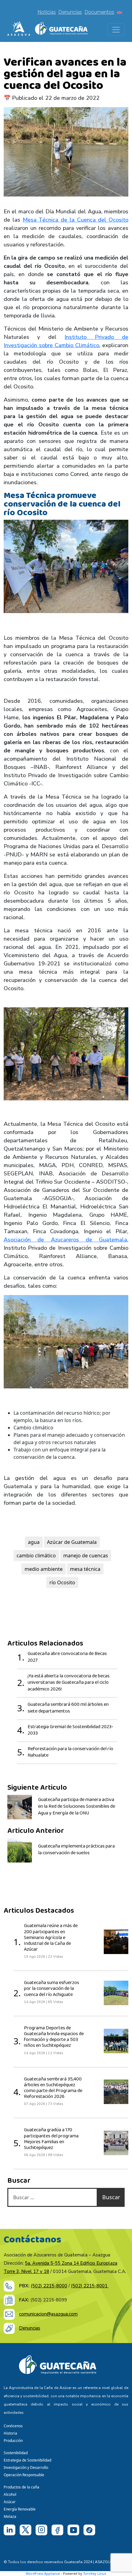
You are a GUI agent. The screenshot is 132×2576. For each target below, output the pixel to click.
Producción (13, 2441)
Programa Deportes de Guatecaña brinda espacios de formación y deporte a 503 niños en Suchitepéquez (54, 2037)
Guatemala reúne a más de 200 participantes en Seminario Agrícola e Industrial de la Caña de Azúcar (51, 1938)
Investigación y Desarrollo (26, 2467)
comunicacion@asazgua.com (48, 2314)
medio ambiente (44, 1569)
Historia (10, 2433)
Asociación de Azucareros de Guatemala (65, 1240)
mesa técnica (85, 1569)
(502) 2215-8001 (90, 2286)
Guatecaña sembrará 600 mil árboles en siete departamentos (68, 1708)
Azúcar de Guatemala (72, 1542)
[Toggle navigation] (116, 30)
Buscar (111, 2197)
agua (34, 1542)
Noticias (47, 12)
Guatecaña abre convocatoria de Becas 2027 (67, 1657)
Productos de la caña (21, 2487)
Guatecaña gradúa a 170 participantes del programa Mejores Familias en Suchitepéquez (51, 2139)
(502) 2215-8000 (49, 2286)
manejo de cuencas (86, 1556)
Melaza (10, 2516)
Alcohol (10, 2494)
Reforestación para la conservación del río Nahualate (70, 1752)
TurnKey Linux (95, 2573)
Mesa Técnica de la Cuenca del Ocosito (76, 220)
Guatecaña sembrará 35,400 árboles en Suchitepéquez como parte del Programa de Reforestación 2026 (53, 2088)
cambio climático (36, 1556)
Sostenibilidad (16, 2453)
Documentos (99, 12)
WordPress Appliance (43, 2573)
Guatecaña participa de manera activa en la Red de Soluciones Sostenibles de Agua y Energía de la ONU (77, 1806)
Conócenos (13, 2426)
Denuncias (70, 12)
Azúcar (10, 2502)
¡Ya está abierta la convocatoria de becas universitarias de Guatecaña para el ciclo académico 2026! (69, 1683)
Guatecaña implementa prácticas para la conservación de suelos (76, 1850)
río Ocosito (62, 1582)
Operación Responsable (24, 2475)
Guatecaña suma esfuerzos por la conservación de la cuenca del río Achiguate (52, 1989)
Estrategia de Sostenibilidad (27, 2460)
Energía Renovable (20, 2509)
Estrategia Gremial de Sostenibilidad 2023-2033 (70, 1730)
